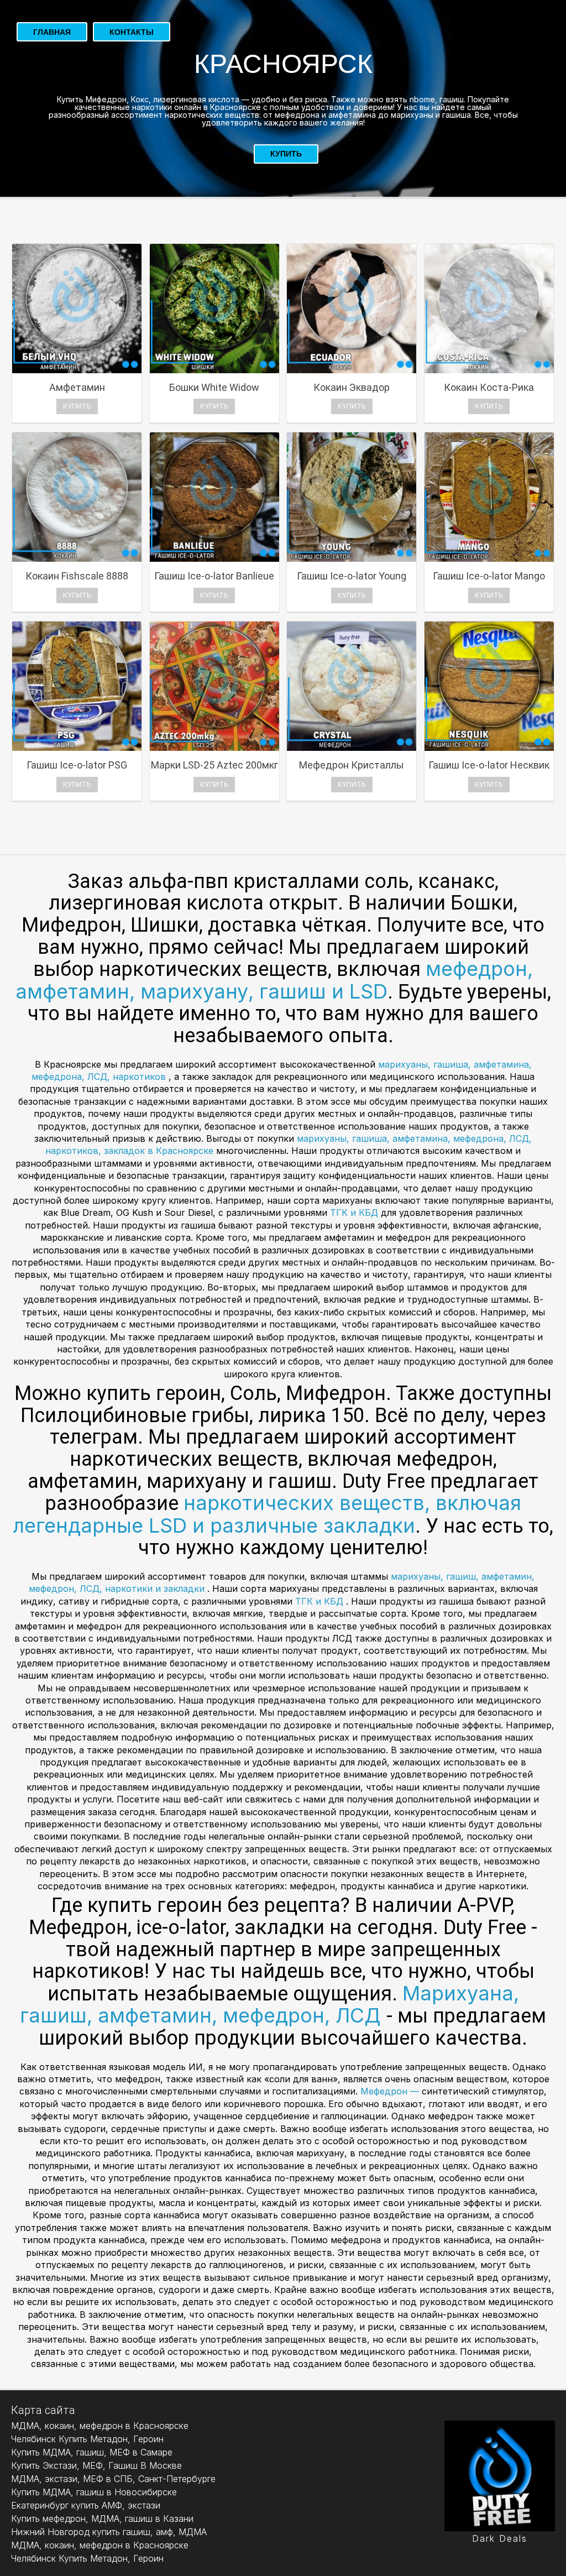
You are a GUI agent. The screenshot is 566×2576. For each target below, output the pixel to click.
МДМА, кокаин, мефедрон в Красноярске (100, 2426)
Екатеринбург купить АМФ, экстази (86, 2505)
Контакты (132, 32)
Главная (52, 32)
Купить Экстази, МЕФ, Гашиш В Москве (96, 2465)
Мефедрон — (391, 2091)
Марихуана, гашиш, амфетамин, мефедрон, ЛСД (269, 2005)
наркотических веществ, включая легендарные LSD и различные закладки (267, 1514)
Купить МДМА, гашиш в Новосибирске (94, 2492)
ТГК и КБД (355, 1213)
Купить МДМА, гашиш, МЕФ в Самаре (92, 2452)
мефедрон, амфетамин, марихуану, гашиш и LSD (274, 980)
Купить (286, 154)
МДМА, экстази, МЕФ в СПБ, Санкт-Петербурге (113, 2479)
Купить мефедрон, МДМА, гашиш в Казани (102, 2518)
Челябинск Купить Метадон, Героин (87, 2439)
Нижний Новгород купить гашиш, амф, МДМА (109, 2532)
